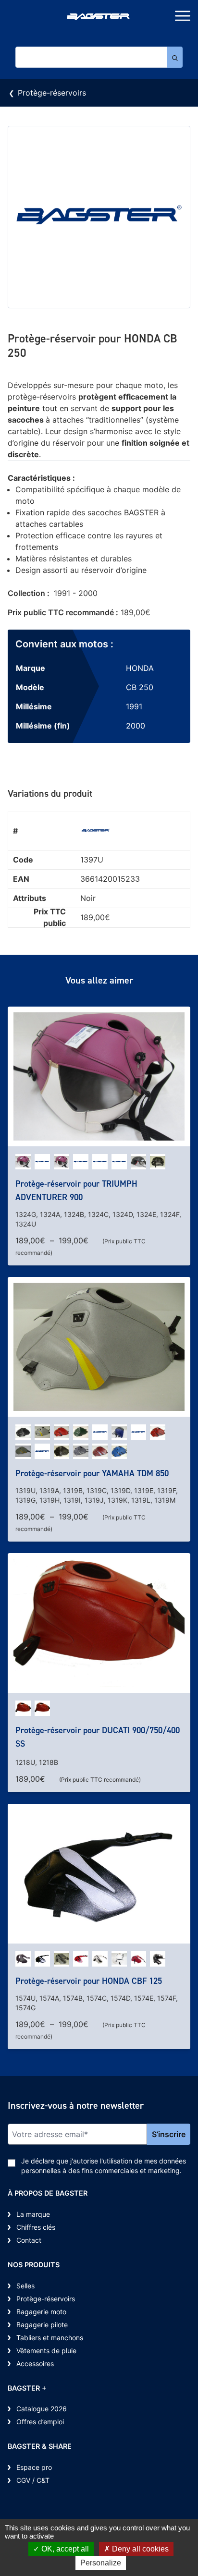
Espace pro (34, 2467)
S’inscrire (169, 2134)
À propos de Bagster (48, 2193)
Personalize (101, 2563)
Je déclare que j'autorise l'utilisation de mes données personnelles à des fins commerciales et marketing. (104, 2166)
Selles (25, 2286)
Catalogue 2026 (42, 2409)
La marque (33, 2214)
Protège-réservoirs (52, 93)
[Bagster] (99, 18)
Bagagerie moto (41, 2312)
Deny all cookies (139, 2549)
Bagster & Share (40, 2446)
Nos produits (34, 2265)
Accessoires (35, 2363)
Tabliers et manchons (50, 2338)
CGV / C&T (33, 2480)
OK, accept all (64, 2549)
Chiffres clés (36, 2227)
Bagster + (27, 2388)
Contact (29, 2240)
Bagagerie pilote (42, 2325)
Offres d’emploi (40, 2422)
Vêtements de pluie (46, 2351)
